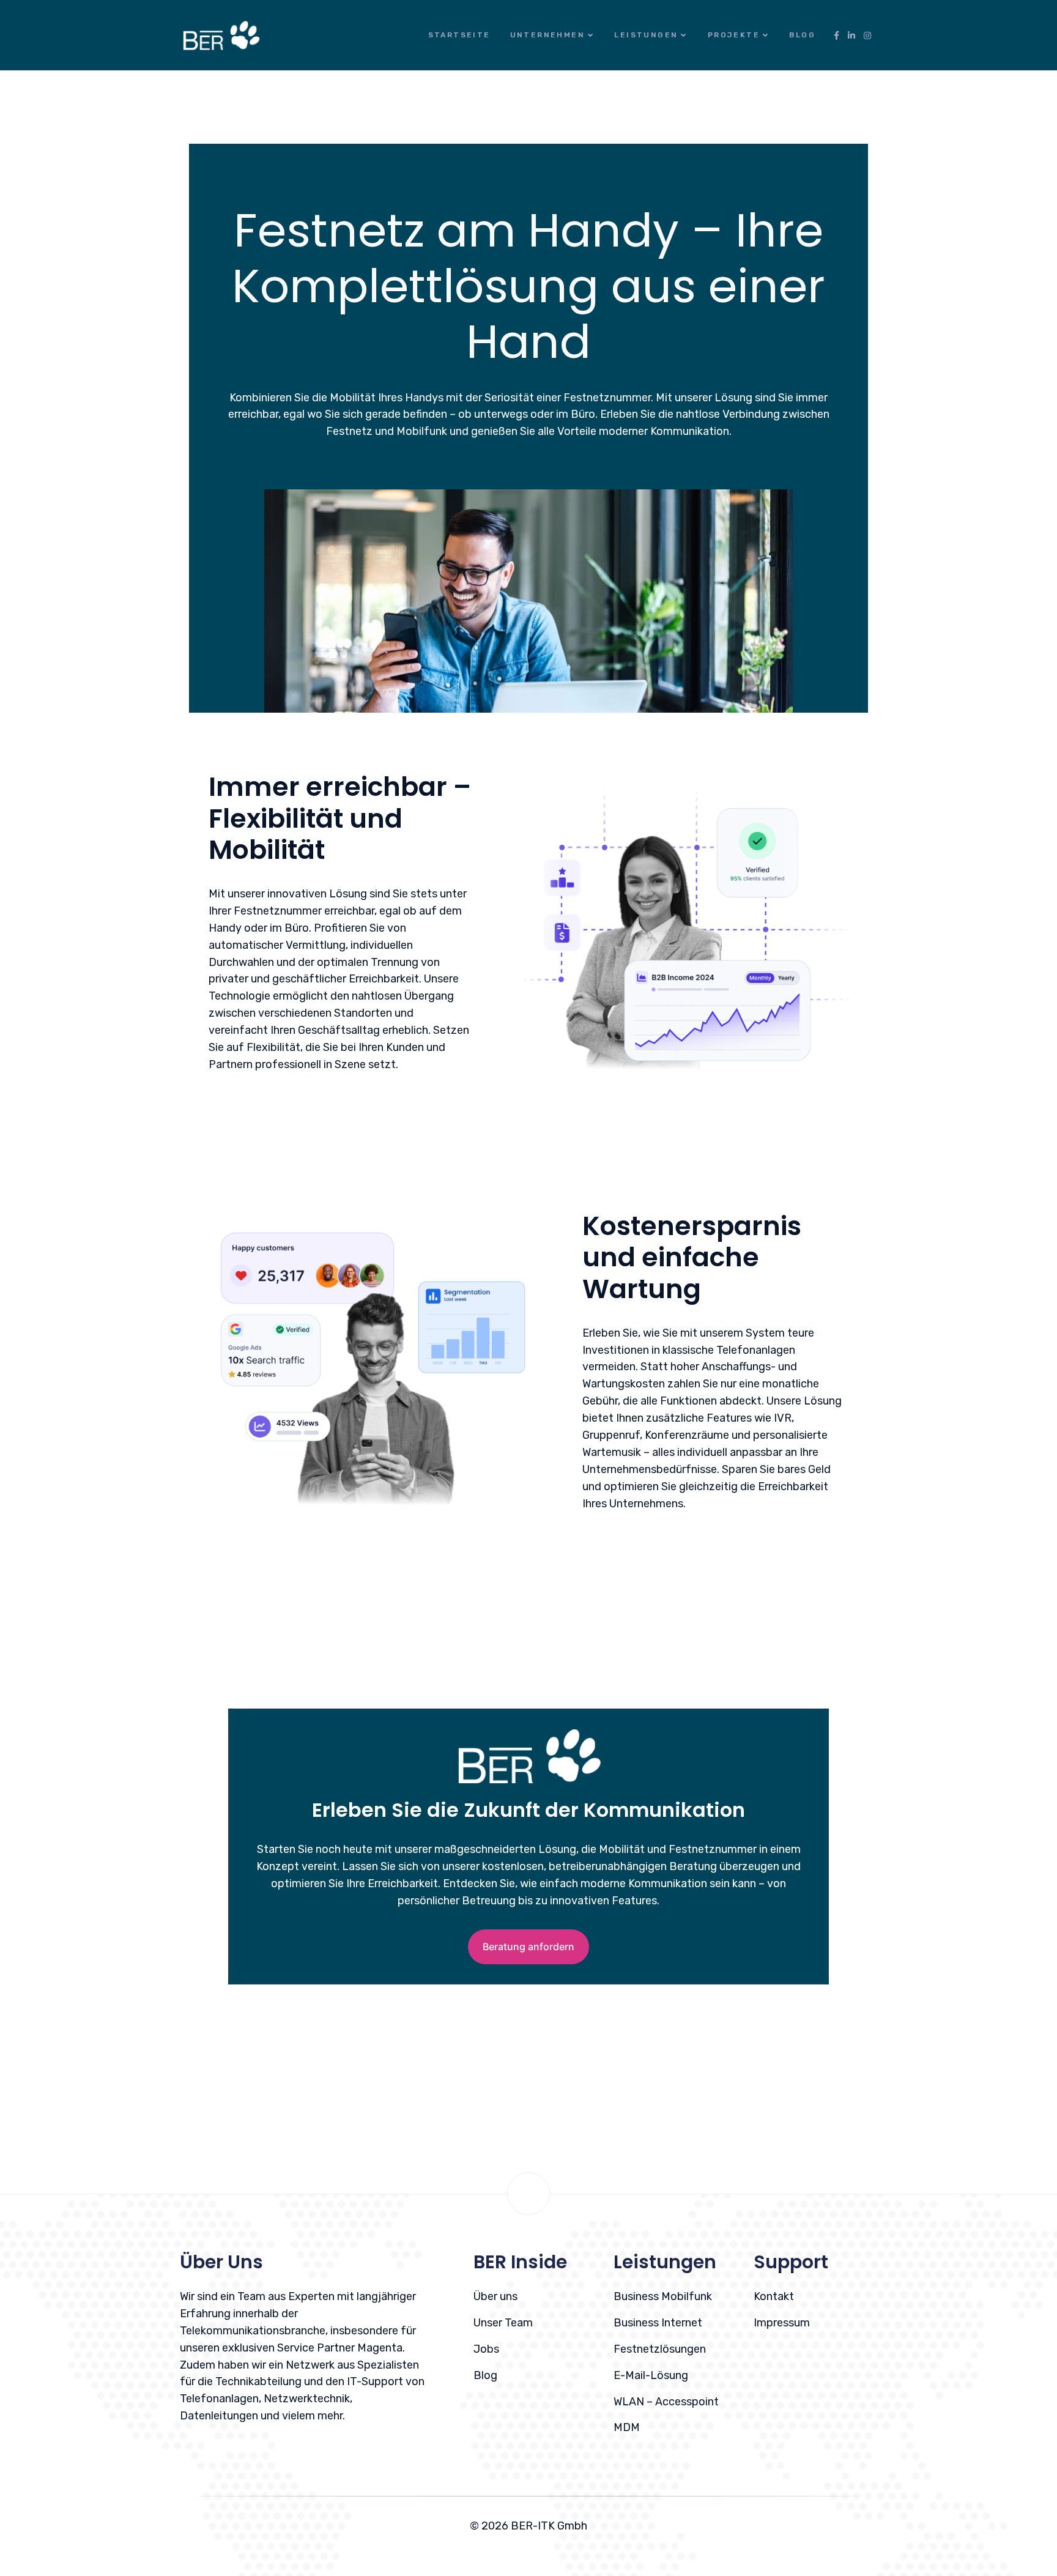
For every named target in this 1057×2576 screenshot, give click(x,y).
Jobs (486, 2349)
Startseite (459, 35)
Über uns (495, 2296)
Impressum (782, 2323)
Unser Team (503, 2323)
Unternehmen (547, 35)
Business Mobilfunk (663, 2296)
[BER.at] (221, 35)
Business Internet (658, 2323)
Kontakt (774, 2296)
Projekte (734, 35)
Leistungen (646, 35)
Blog (802, 35)
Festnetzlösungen (660, 2349)
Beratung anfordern (528, 1947)
